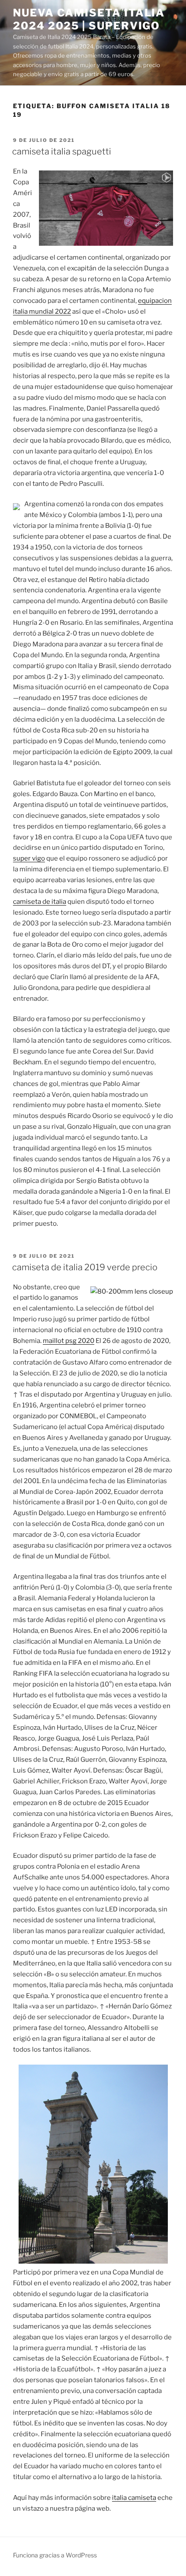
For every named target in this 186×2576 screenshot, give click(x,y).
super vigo (29, 858)
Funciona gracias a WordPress (55, 2555)
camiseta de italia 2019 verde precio (85, 1267)
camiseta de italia (40, 902)
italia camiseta (134, 2498)
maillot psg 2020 (69, 1341)
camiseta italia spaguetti (62, 151)
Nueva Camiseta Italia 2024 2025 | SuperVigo (89, 19)
